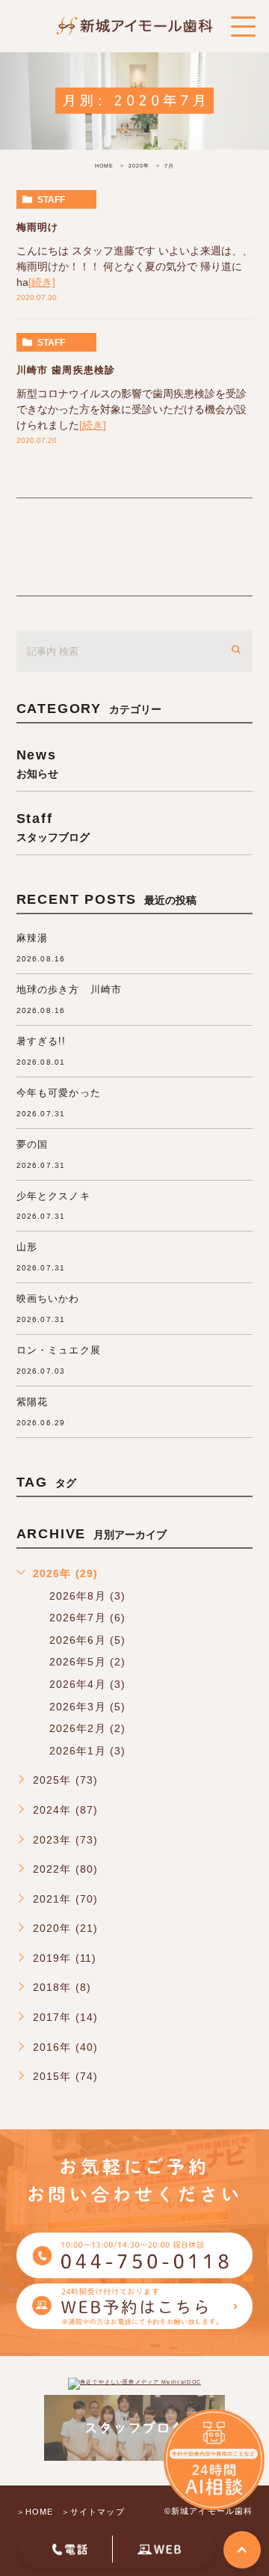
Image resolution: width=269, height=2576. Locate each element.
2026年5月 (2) (88, 1662)
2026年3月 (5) (88, 1707)
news (37, 763)
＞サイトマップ (93, 2512)
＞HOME (35, 2512)
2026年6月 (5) (88, 1640)
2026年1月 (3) (88, 1751)
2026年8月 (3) (88, 1596)
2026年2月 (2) (88, 1728)
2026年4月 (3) (88, 1684)
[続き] (42, 282)
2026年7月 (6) (88, 1618)
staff (51, 200)
